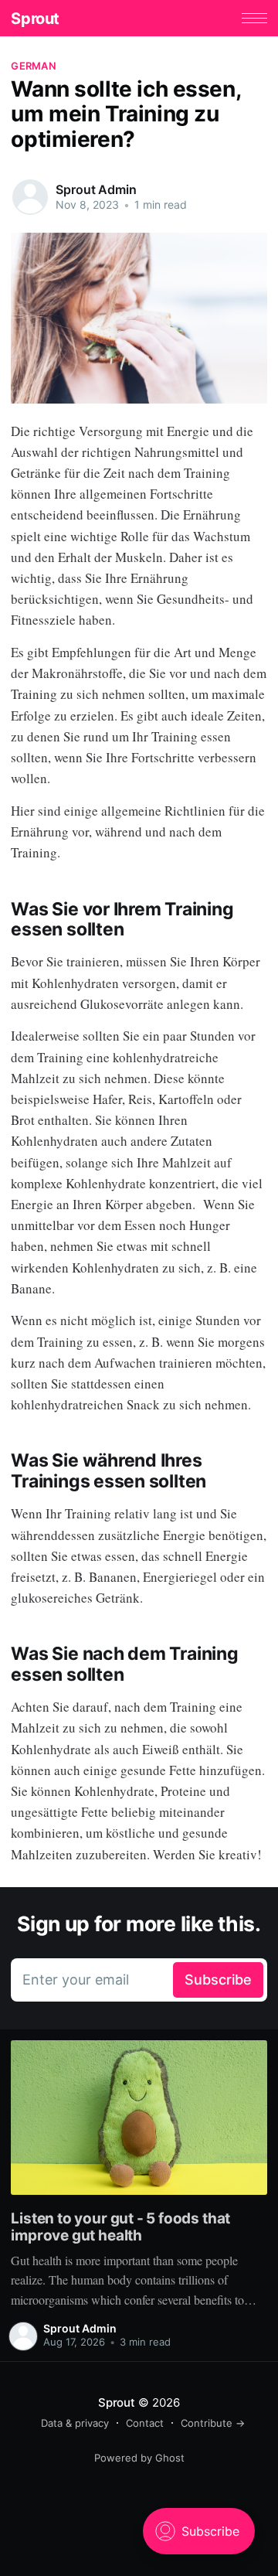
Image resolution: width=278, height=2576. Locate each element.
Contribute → (213, 2423)
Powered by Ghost (139, 2458)
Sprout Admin (96, 189)
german (34, 66)
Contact (145, 2423)
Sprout (35, 19)
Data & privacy (75, 2423)
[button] (254, 18)
